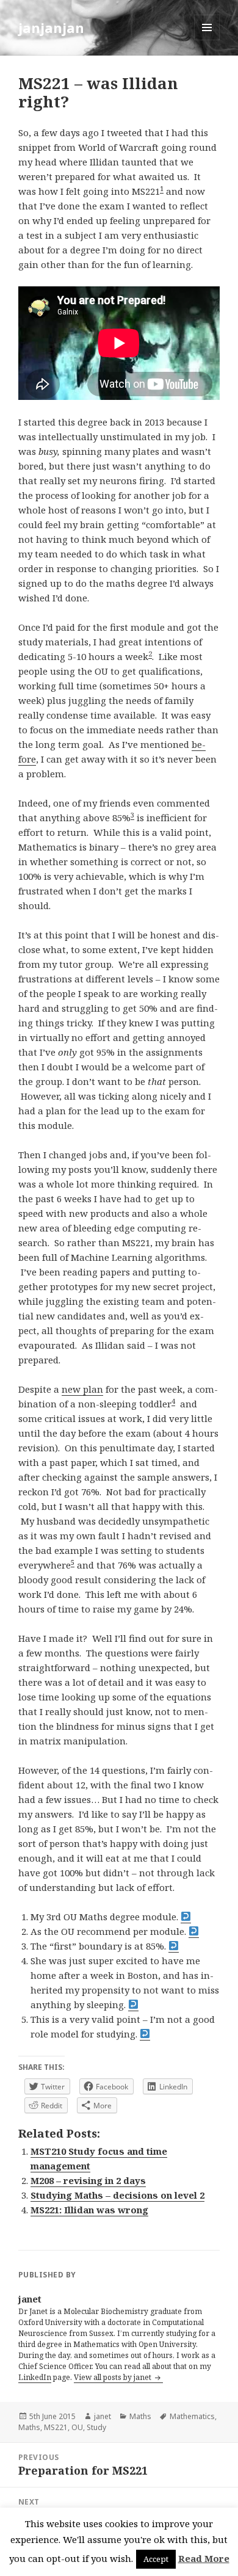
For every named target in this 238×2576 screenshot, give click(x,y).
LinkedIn (35, 2377)
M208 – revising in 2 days (88, 2180)
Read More (204, 2558)
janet (103, 2416)
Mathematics (192, 2416)
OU (77, 2427)
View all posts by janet (114, 2377)
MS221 (56, 2427)
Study (96, 2427)
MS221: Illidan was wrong (89, 2210)
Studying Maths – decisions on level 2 (117, 2195)
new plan (82, 1389)
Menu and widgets (207, 40)
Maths (140, 2416)
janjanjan (51, 27)
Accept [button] (156, 2559)
